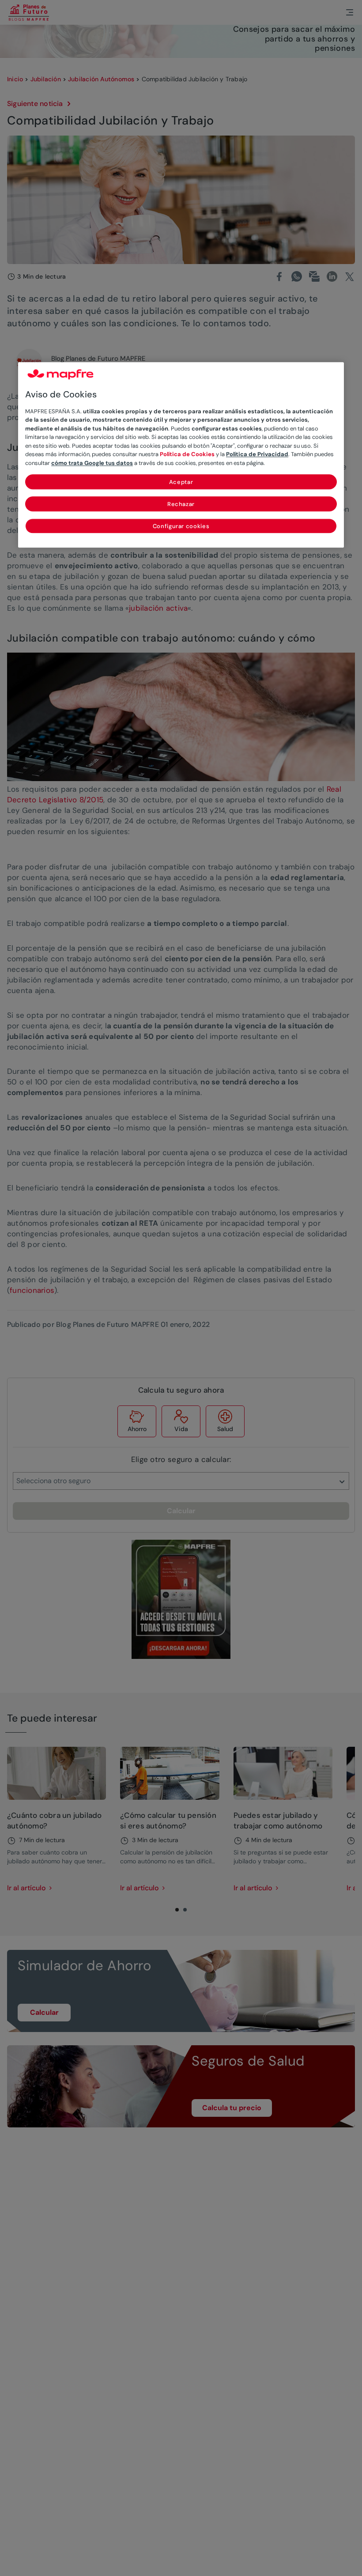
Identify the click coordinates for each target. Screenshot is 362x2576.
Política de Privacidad (257, 455)
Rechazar (181, 504)
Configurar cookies (181, 527)
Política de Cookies (187, 455)
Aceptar (181, 482)
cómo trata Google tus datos (92, 463)
